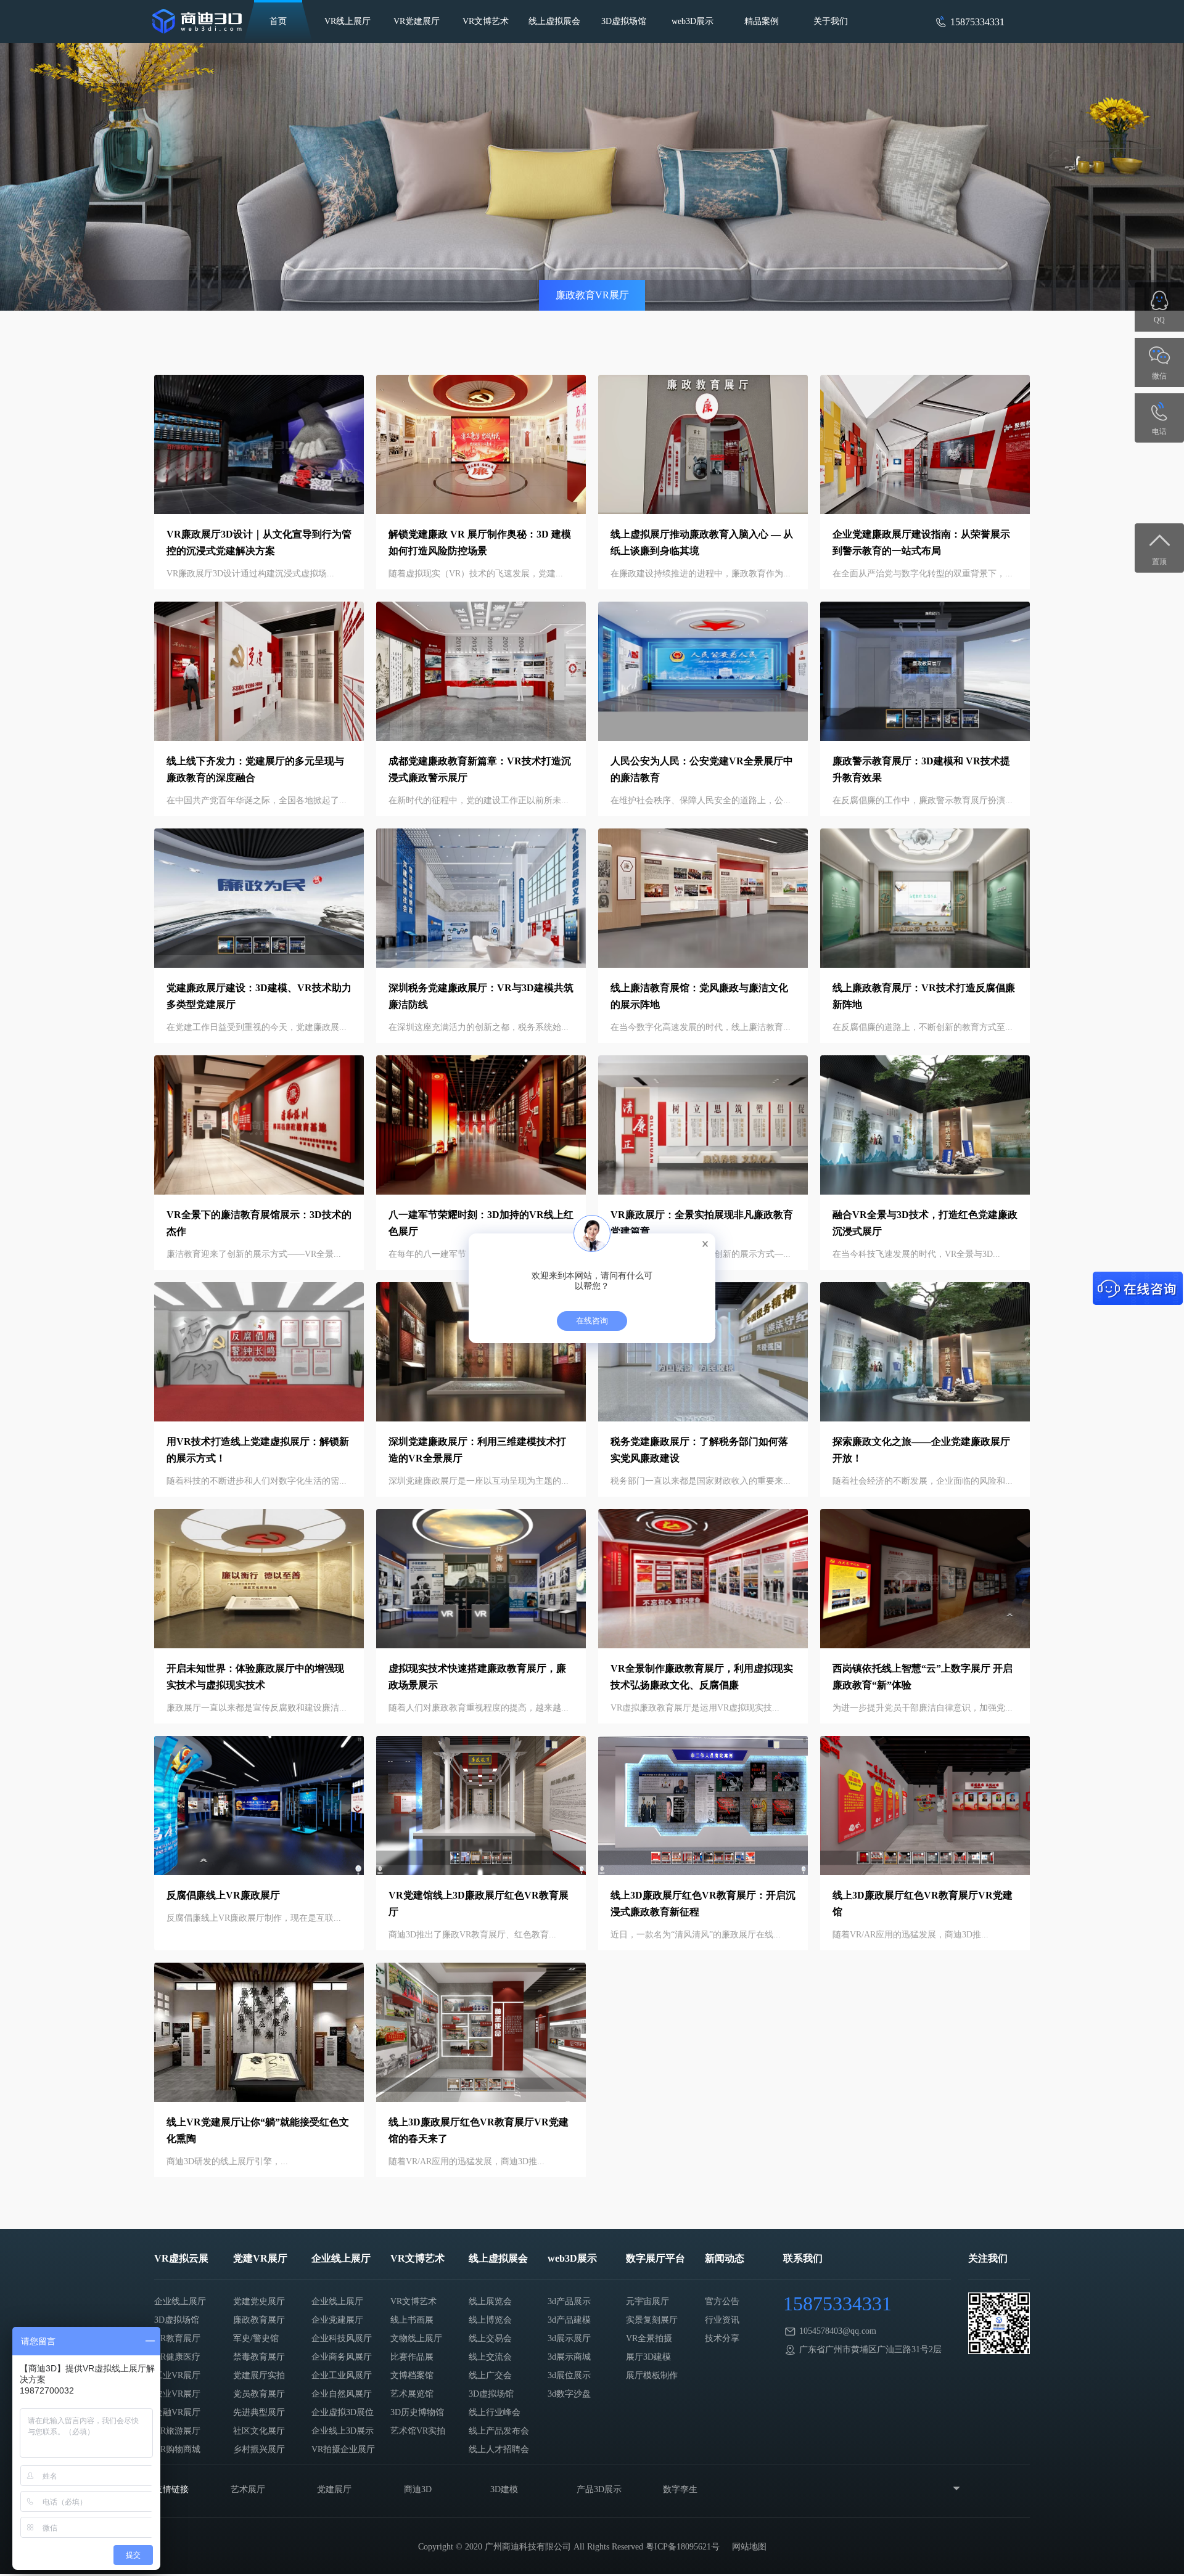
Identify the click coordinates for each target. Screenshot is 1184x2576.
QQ (1159, 320)
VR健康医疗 (177, 2357)
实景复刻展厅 (652, 2320)
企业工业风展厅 (342, 2375)
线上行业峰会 (495, 2412)
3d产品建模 (569, 2320)
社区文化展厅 (259, 2431)
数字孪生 (680, 2489)
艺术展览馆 (412, 2394)
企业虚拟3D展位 (343, 2412)
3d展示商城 (569, 2357)
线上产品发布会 (499, 2431)
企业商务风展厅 (342, 2357)
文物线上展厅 (416, 2338)
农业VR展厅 (177, 2394)
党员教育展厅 (259, 2394)
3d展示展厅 (569, 2338)
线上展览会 (490, 2301)
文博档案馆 (412, 2375)
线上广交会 (490, 2375)
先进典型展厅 (259, 2412)
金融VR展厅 (177, 2412)
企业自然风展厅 (342, 2394)
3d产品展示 (569, 2301)
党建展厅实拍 (259, 2375)
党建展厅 (334, 2489)
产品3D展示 (599, 2489)
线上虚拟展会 (554, 21)
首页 (278, 21)
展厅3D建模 (648, 2357)
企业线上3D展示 (343, 2431)
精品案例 (762, 21)
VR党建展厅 (417, 21)
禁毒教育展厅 (259, 2357)
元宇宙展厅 (647, 2301)
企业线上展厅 (180, 2301)
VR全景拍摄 (649, 2338)
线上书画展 (412, 2320)
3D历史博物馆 (417, 2412)
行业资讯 (722, 2320)
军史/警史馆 (256, 2338)
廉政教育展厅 (259, 2320)
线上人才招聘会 (499, 2449)
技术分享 (722, 2338)
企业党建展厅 (337, 2320)
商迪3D (418, 2489)
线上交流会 (490, 2357)
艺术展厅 (248, 2489)
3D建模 (504, 2489)
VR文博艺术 (486, 21)
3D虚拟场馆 (624, 21)
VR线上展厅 (347, 21)
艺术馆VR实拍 (418, 2431)
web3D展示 (693, 21)
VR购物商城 (177, 2449)
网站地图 (749, 2547)
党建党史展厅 (259, 2301)
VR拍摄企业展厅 (343, 2449)
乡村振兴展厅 (259, 2449)
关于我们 (831, 21)
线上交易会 (490, 2338)
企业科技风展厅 (342, 2338)
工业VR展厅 (177, 2375)
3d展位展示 (569, 2375)
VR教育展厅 (177, 2338)
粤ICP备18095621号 (683, 2547)
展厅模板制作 (652, 2375)
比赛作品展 (412, 2357)
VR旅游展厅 (177, 2431)
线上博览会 (490, 2320)
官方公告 (722, 2301)
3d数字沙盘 (569, 2394)
